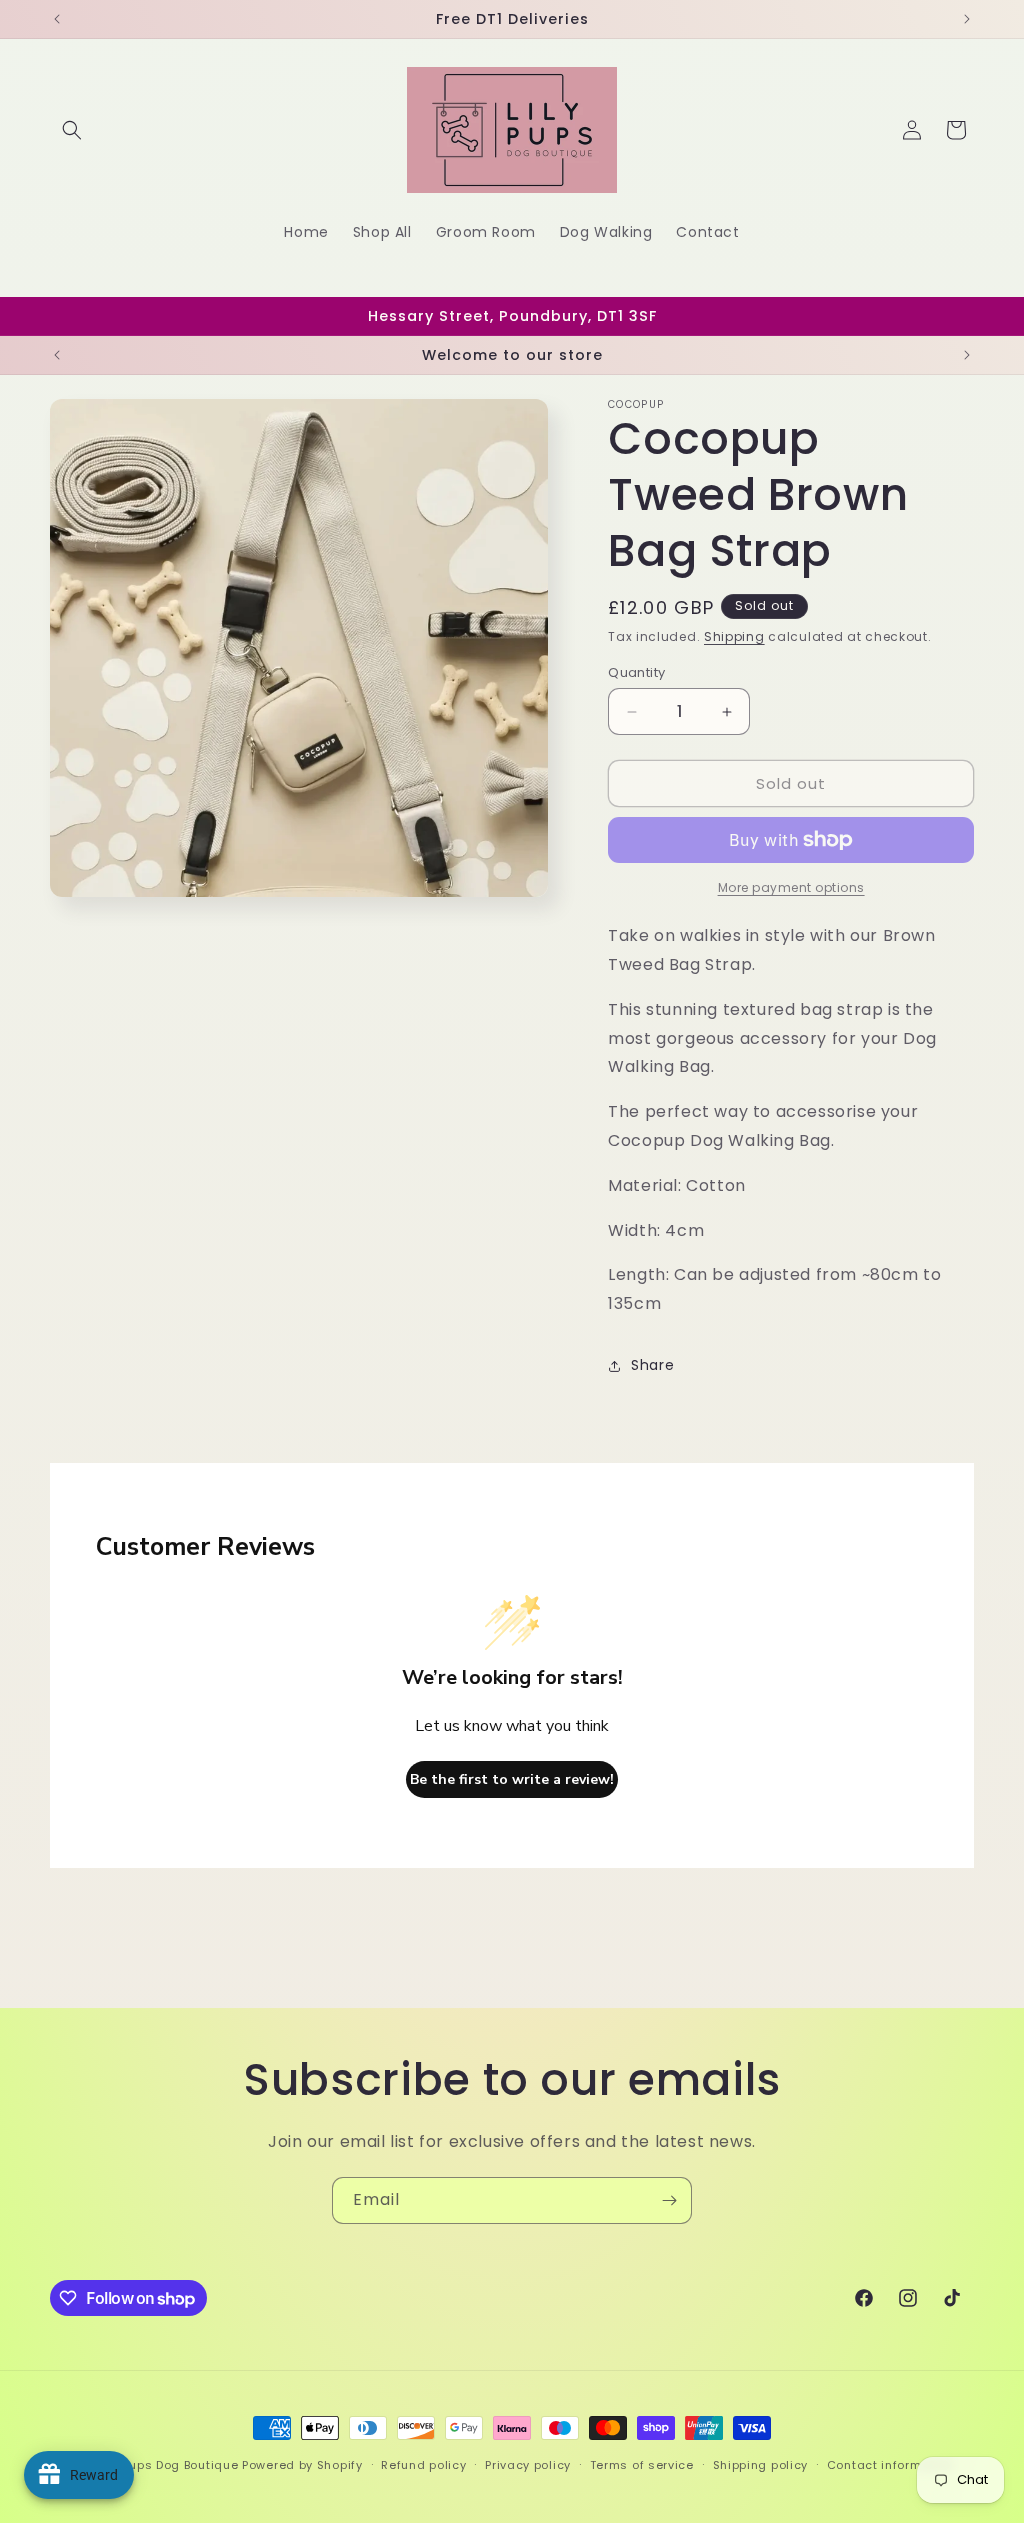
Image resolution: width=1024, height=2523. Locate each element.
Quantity (636, 672)
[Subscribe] (669, 2200)
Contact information (890, 2465)
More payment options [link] (791, 887)
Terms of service (642, 2465)
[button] (72, 130)
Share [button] (652, 1365)
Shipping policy (761, 2465)
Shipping (734, 636)
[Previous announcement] (57, 19)
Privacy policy (528, 2465)
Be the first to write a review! (512, 1779)
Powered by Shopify (302, 2465)
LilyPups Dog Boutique (172, 2465)
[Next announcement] (967, 19)
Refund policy (423, 2465)
